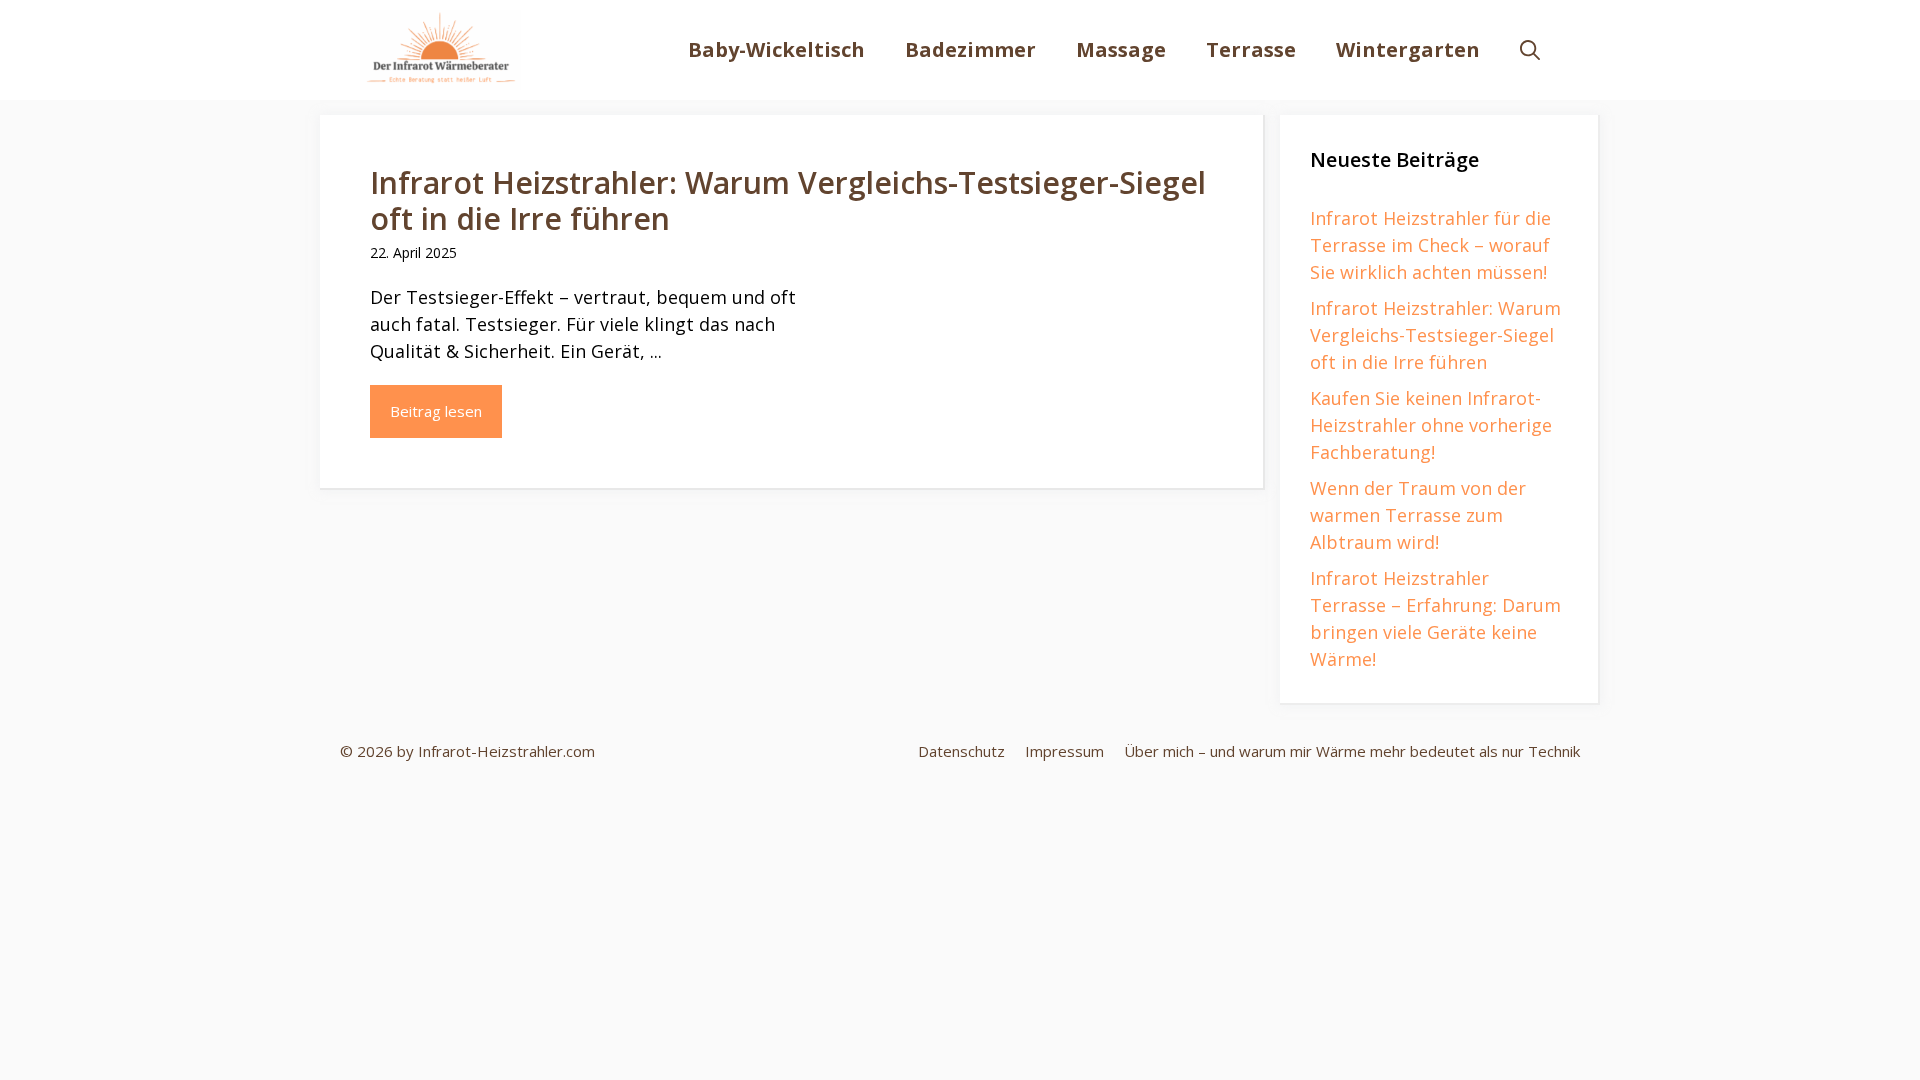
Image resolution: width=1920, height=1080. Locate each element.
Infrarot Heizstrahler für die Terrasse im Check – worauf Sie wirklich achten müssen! (1430, 245)
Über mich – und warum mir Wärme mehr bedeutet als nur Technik (1352, 751)
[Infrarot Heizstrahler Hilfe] (440, 50)
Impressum (1064, 751)
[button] (1530, 50)
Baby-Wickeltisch (776, 49)
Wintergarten (1408, 49)
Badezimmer (970, 49)
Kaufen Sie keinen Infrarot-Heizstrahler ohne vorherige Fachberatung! (1431, 425)
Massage (1121, 49)
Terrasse (1251, 49)
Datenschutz (961, 751)
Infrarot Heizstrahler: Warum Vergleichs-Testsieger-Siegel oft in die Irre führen (788, 200)
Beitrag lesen (436, 411)
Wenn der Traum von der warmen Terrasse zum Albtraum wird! (1418, 515)
